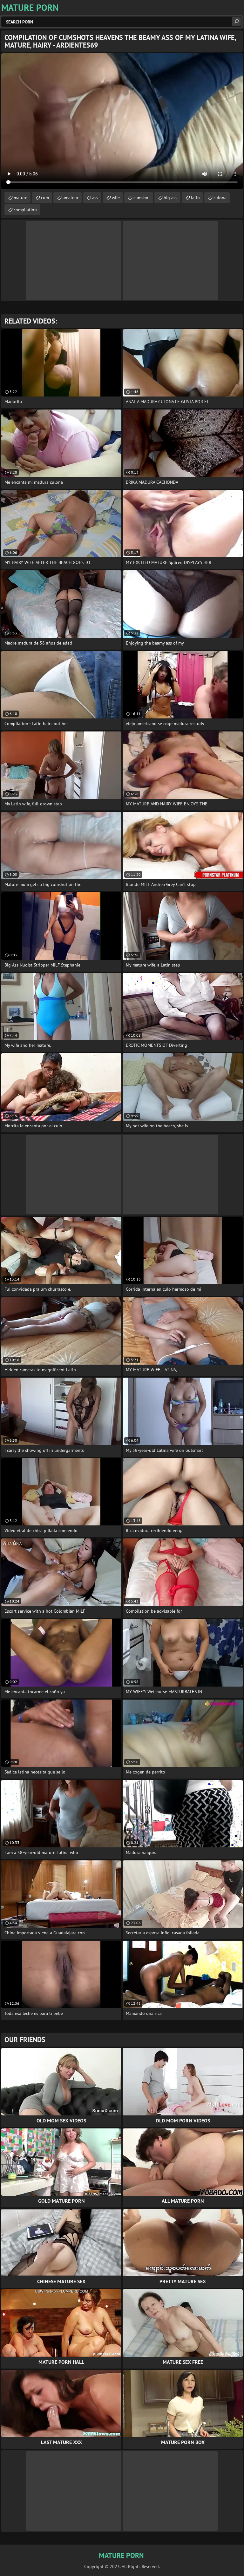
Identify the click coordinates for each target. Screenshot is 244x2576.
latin (195, 198)
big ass (170, 198)
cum (45, 198)
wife (116, 198)
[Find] (236, 22)
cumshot (142, 198)
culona (220, 198)
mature (20, 198)
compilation (25, 210)
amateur (71, 198)
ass (95, 198)
